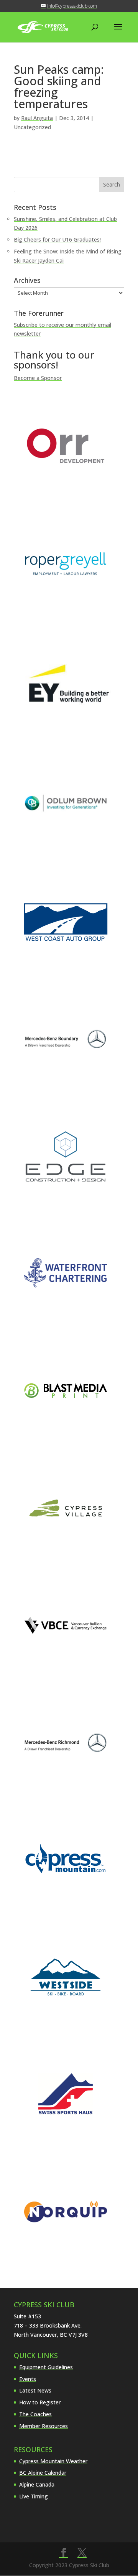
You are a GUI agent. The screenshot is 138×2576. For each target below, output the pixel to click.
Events (28, 2379)
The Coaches (35, 2414)
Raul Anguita (37, 118)
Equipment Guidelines (46, 2367)
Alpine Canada (37, 2484)
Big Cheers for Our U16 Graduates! (57, 239)
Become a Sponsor (38, 378)
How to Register (40, 2402)
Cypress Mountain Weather (53, 2461)
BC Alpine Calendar (43, 2473)
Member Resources (44, 2426)
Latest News (35, 2390)
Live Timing (34, 2496)
